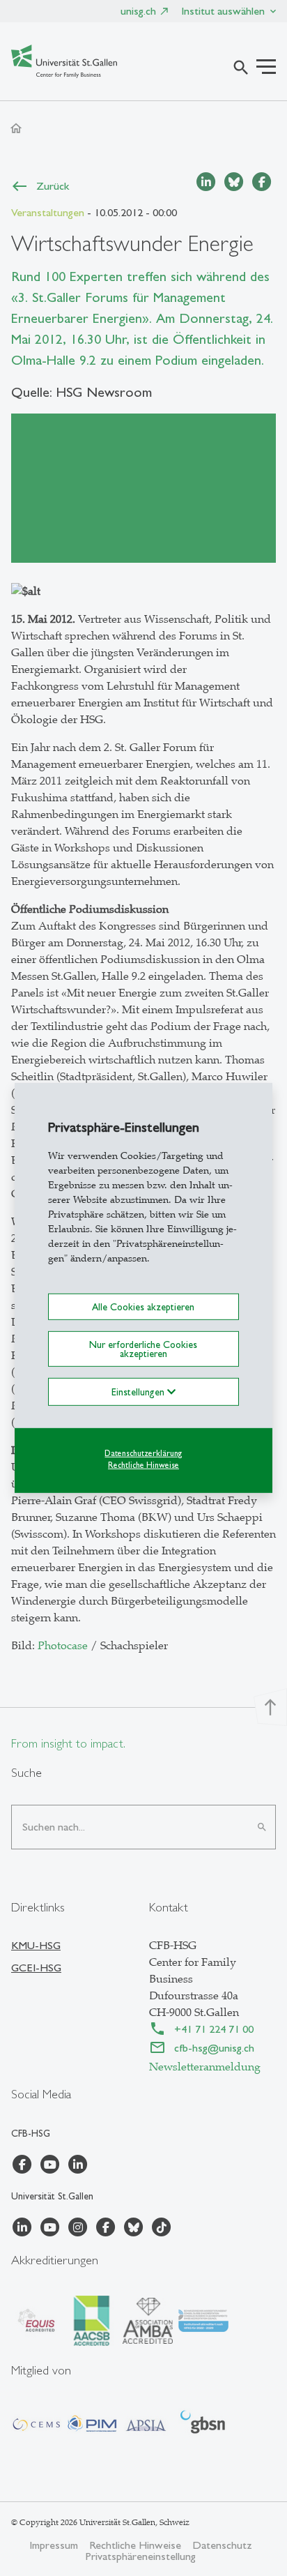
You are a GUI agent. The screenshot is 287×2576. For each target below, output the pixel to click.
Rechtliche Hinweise (143, 1464)
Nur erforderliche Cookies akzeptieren (143, 1349)
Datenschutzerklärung (143, 1453)
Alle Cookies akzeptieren (143, 1307)
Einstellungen (139, 1392)
